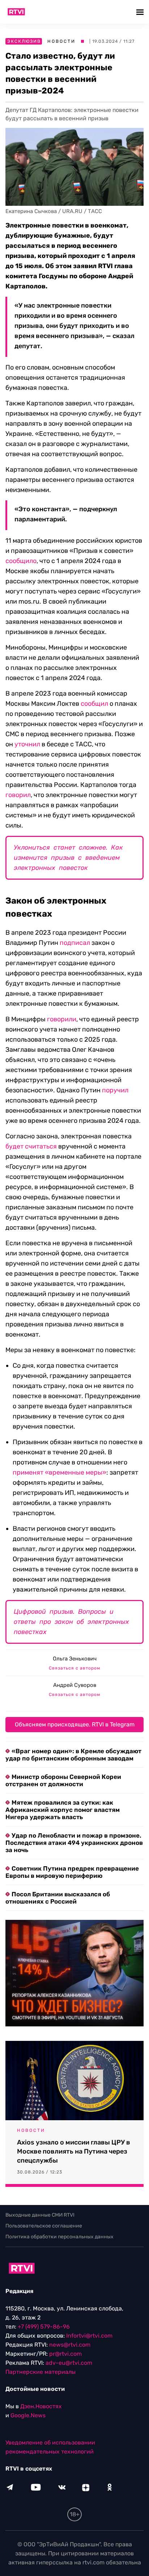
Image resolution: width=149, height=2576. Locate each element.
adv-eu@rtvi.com (69, 2363)
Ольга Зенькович (75, 1659)
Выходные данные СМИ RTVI (40, 2215)
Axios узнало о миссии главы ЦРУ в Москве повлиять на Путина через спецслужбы (74, 2151)
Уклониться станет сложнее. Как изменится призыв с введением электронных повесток (68, 858)
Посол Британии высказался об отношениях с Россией (58, 1898)
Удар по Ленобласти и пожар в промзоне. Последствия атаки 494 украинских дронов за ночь (74, 1843)
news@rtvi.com (70, 2345)
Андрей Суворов (75, 1685)
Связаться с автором (74, 1668)
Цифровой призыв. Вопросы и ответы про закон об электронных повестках (71, 1622)
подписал (75, 943)
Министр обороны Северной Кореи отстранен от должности (63, 1780)
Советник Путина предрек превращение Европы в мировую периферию (72, 1872)
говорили (62, 1019)
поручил (115, 1090)
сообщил (94, 704)
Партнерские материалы (41, 2372)
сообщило (21, 561)
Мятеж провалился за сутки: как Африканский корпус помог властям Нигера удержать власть (63, 1810)
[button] (141, 12)
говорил (18, 795)
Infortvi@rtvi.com (89, 2336)
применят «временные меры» (59, 1472)
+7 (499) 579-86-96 (44, 2327)
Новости (61, 41)
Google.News (28, 2415)
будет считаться (31, 1146)
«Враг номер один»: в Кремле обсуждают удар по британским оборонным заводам (73, 1755)
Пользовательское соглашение (44, 2226)
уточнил (27, 744)
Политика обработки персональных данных (59, 2237)
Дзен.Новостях (41, 2406)
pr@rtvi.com (65, 2354)
